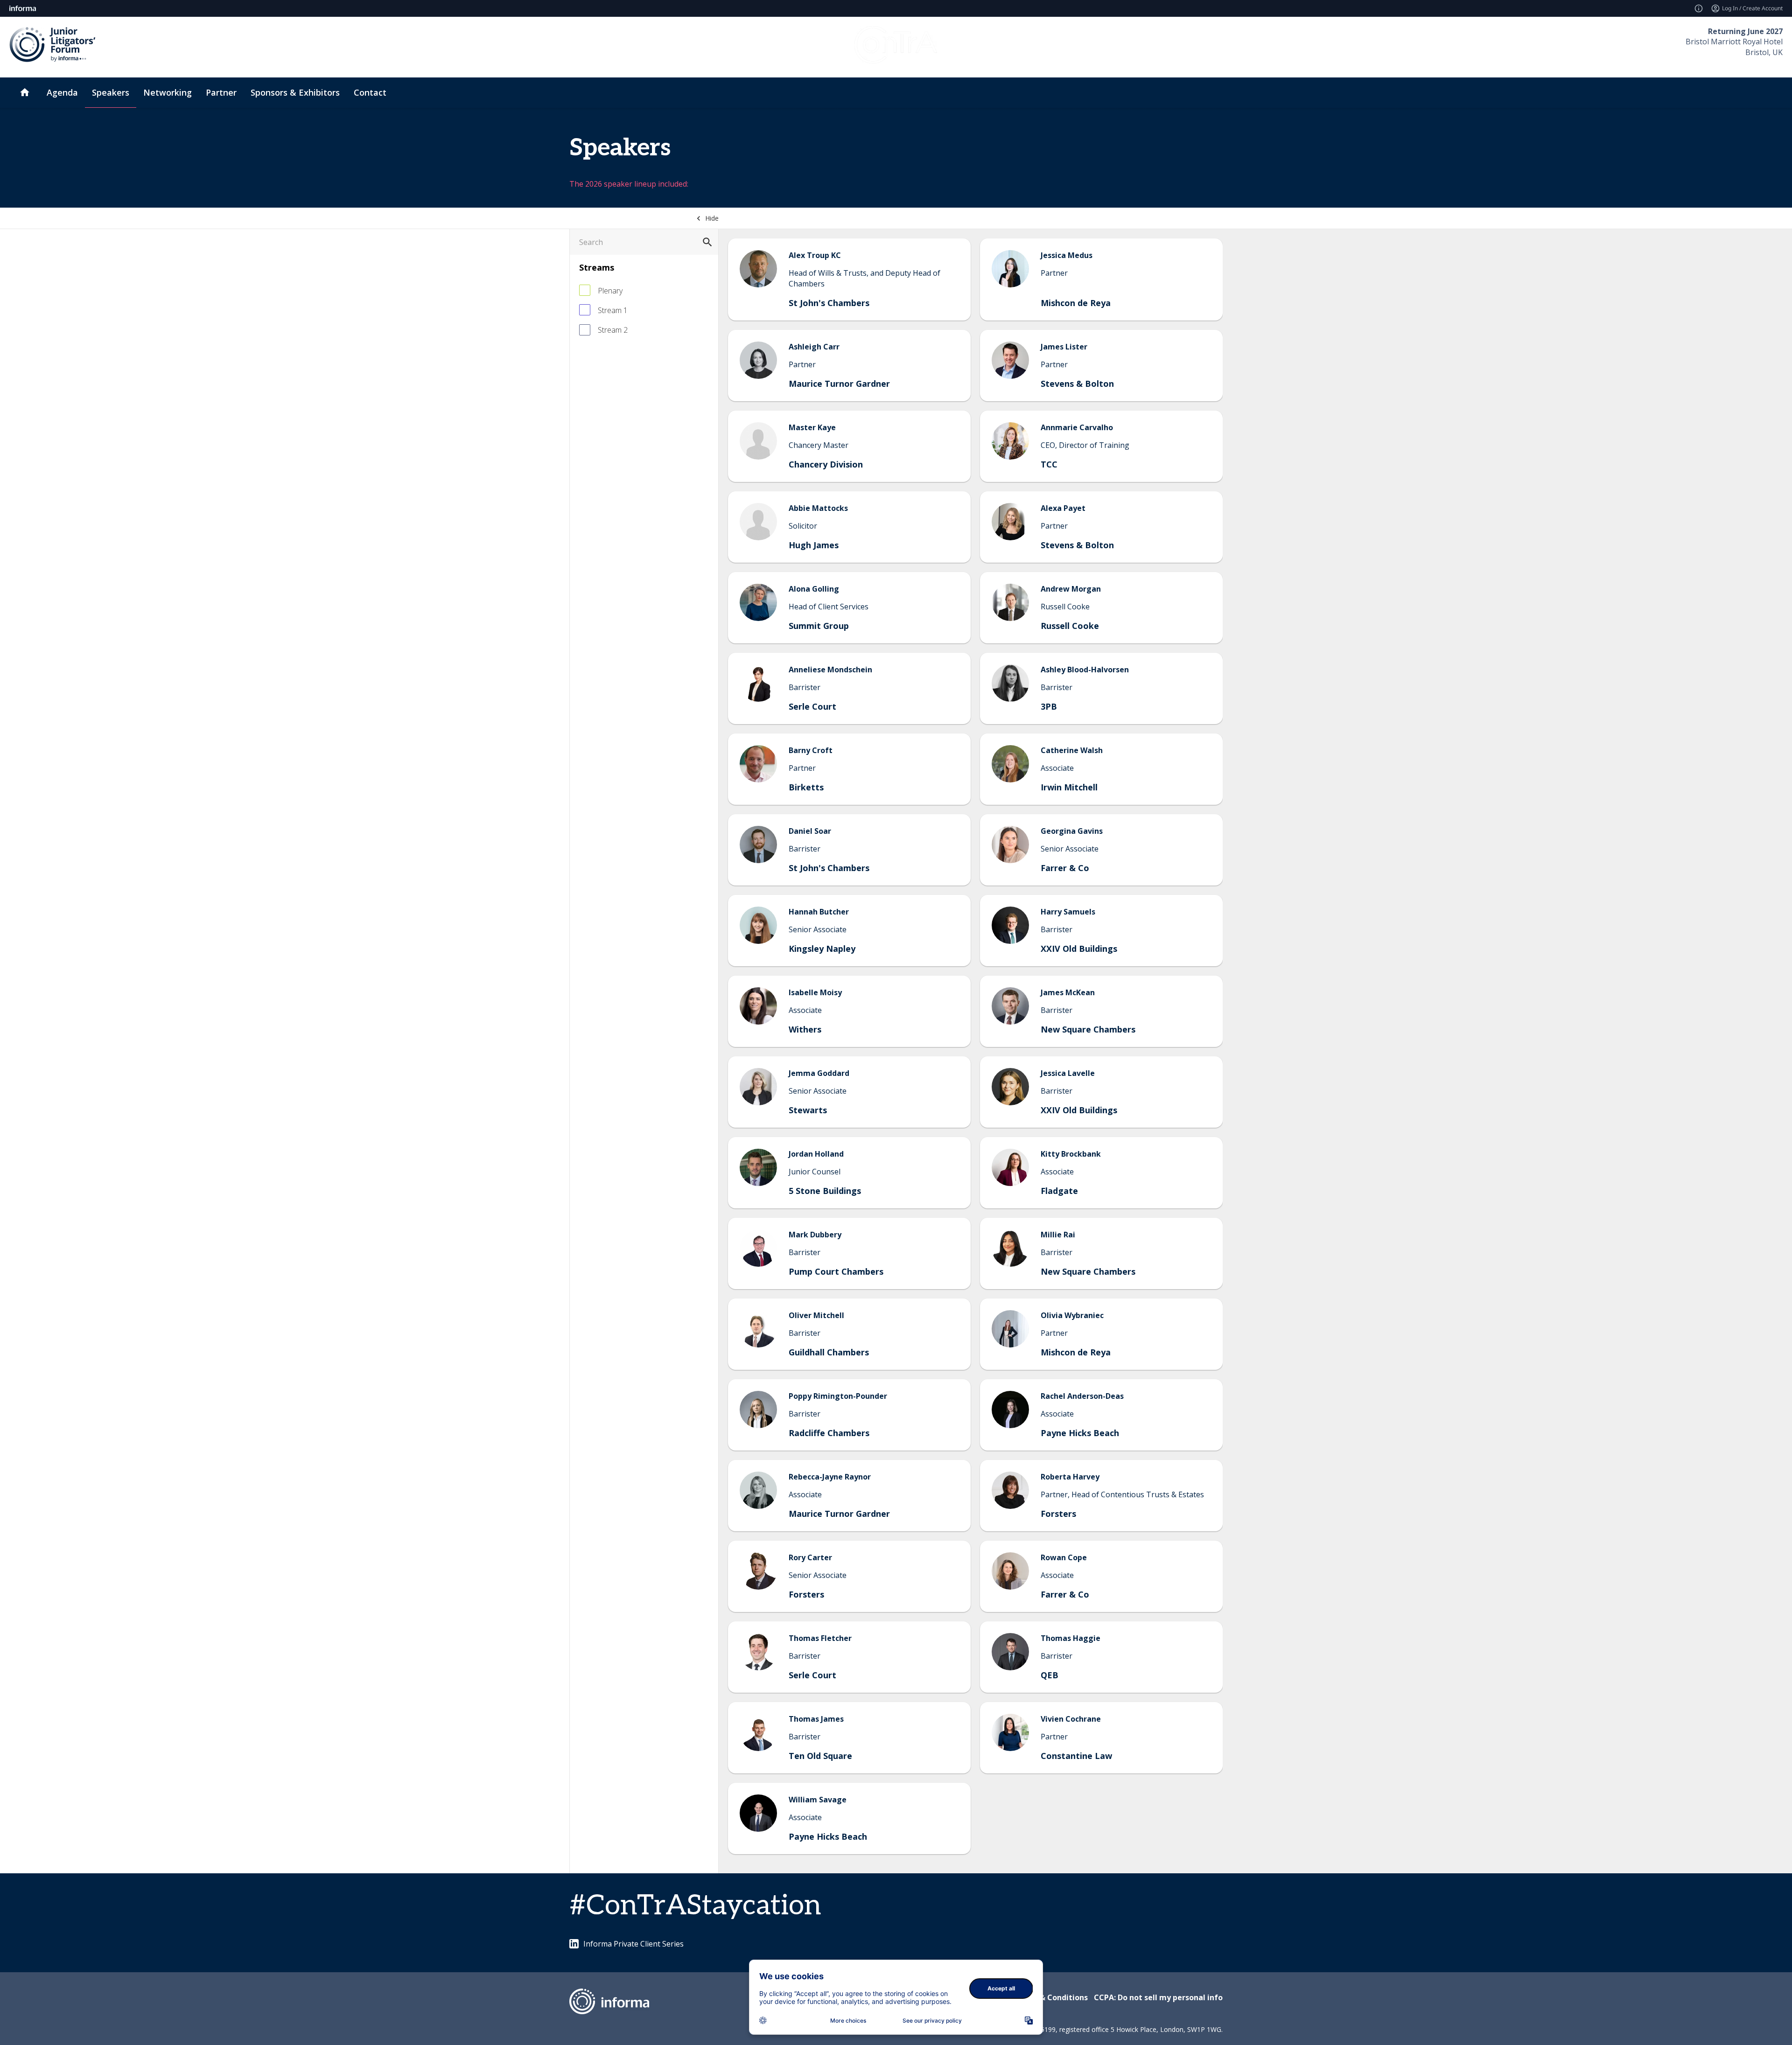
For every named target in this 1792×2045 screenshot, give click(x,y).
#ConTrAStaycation (695, 1906)
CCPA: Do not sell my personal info (1158, 1997)
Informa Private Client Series (633, 1944)
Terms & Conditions (1051, 1997)
